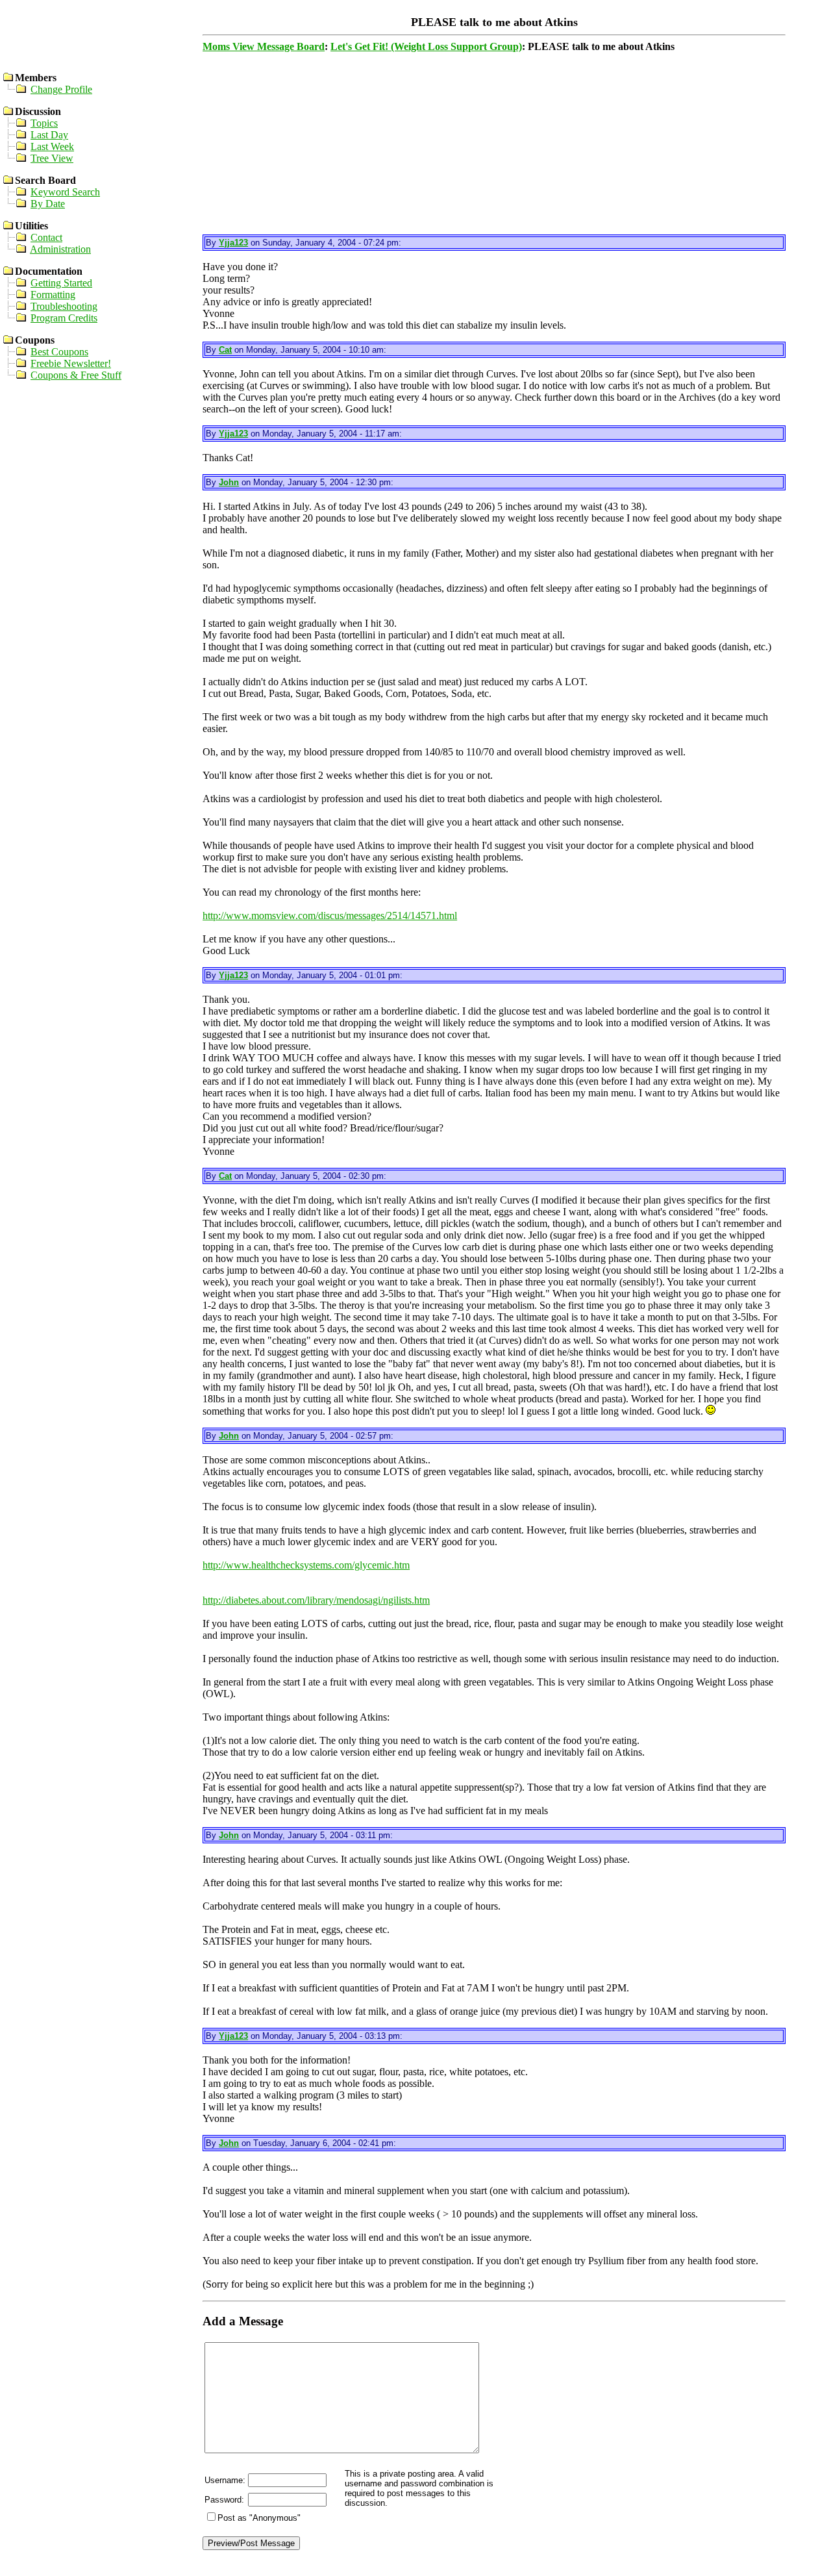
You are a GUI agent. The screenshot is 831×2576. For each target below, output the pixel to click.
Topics (44, 123)
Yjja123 (233, 243)
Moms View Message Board (264, 46)
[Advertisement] (493, 144)
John (229, 482)
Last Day (49, 135)
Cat (225, 350)
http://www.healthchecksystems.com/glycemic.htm (306, 1565)
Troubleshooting (64, 306)
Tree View (52, 158)
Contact (46, 237)
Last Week (52, 146)
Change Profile (61, 89)
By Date (48, 204)
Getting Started (61, 283)
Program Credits (64, 318)
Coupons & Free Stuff (76, 375)
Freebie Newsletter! (71, 363)
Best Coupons (59, 352)
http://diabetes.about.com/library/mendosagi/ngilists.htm (316, 1600)
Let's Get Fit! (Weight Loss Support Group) (426, 46)
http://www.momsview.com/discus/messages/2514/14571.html (330, 915)
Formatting (53, 295)
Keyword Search (65, 192)
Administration (60, 249)
